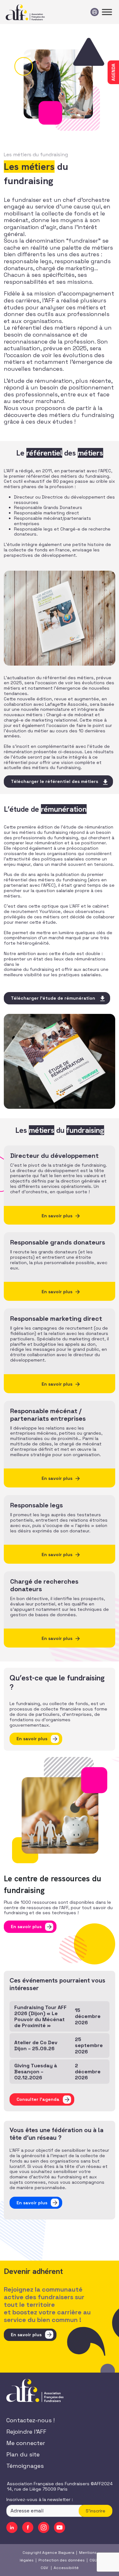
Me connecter (26, 2443)
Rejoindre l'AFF (26, 2432)
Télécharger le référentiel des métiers (54, 781)
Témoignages (25, 2466)
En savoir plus (32, 1739)
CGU (93, 2560)
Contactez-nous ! (30, 2420)
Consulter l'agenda (38, 2099)
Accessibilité (66, 2567)
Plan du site (23, 2454)
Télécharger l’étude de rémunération (53, 998)
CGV (44, 2567)
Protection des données (62, 2560)
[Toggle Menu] (107, 12)
